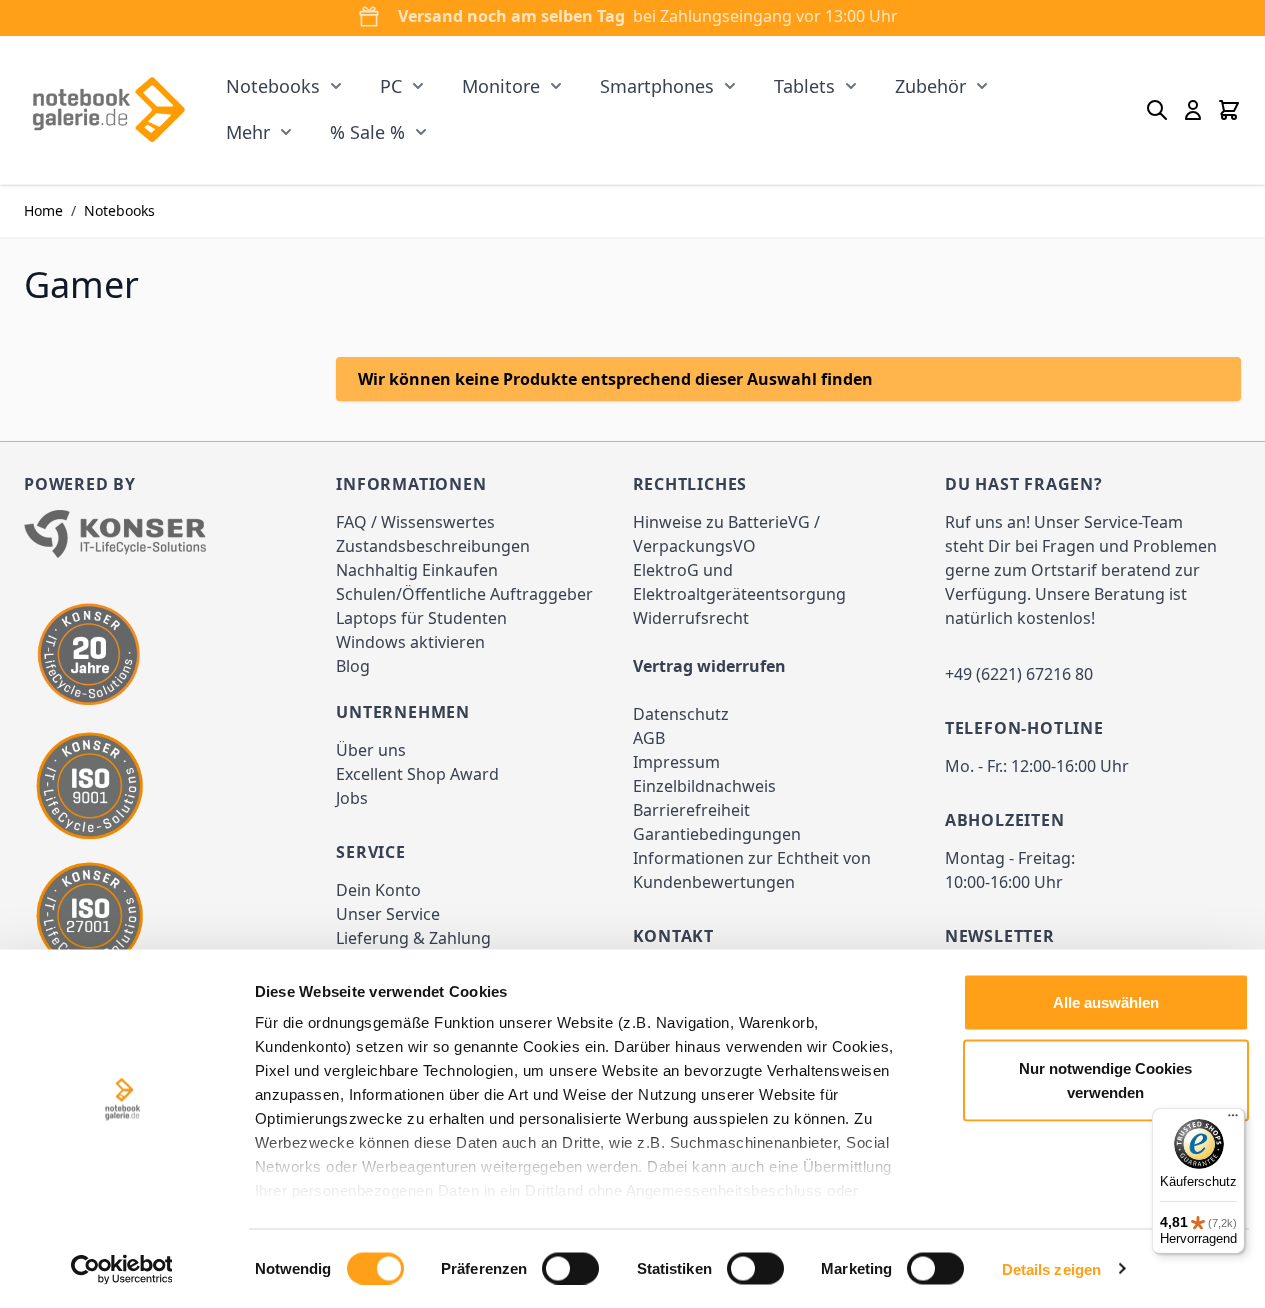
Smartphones (657, 86)
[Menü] (1233, 1120)
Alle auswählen (1106, 1002)
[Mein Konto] (1193, 110)
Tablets (804, 86)
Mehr (248, 132)
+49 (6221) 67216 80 (1019, 674)
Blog (353, 666)
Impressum (676, 762)
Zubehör (930, 86)
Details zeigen (1051, 1268)
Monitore (501, 86)
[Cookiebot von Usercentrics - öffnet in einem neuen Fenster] (121, 1269)
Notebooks (273, 86)
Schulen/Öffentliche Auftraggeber (464, 594)
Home (43, 210)
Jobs (352, 798)
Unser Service (388, 914)
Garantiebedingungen (717, 834)
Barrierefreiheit (691, 810)
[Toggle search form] (1157, 110)
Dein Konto (378, 890)
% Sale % (367, 132)
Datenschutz (681, 714)
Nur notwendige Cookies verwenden (1105, 1079)
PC (391, 86)
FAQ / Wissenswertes (415, 522)
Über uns (371, 750)
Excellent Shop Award (417, 774)
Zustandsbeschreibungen (433, 546)
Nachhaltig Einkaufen (417, 570)
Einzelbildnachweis (704, 786)
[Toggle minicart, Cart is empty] (1229, 110)
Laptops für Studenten (421, 618)
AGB (649, 738)
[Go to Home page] (108, 110)
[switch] (570, 1268)
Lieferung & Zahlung (413, 938)
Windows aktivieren (410, 642)
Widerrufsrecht (691, 618)
